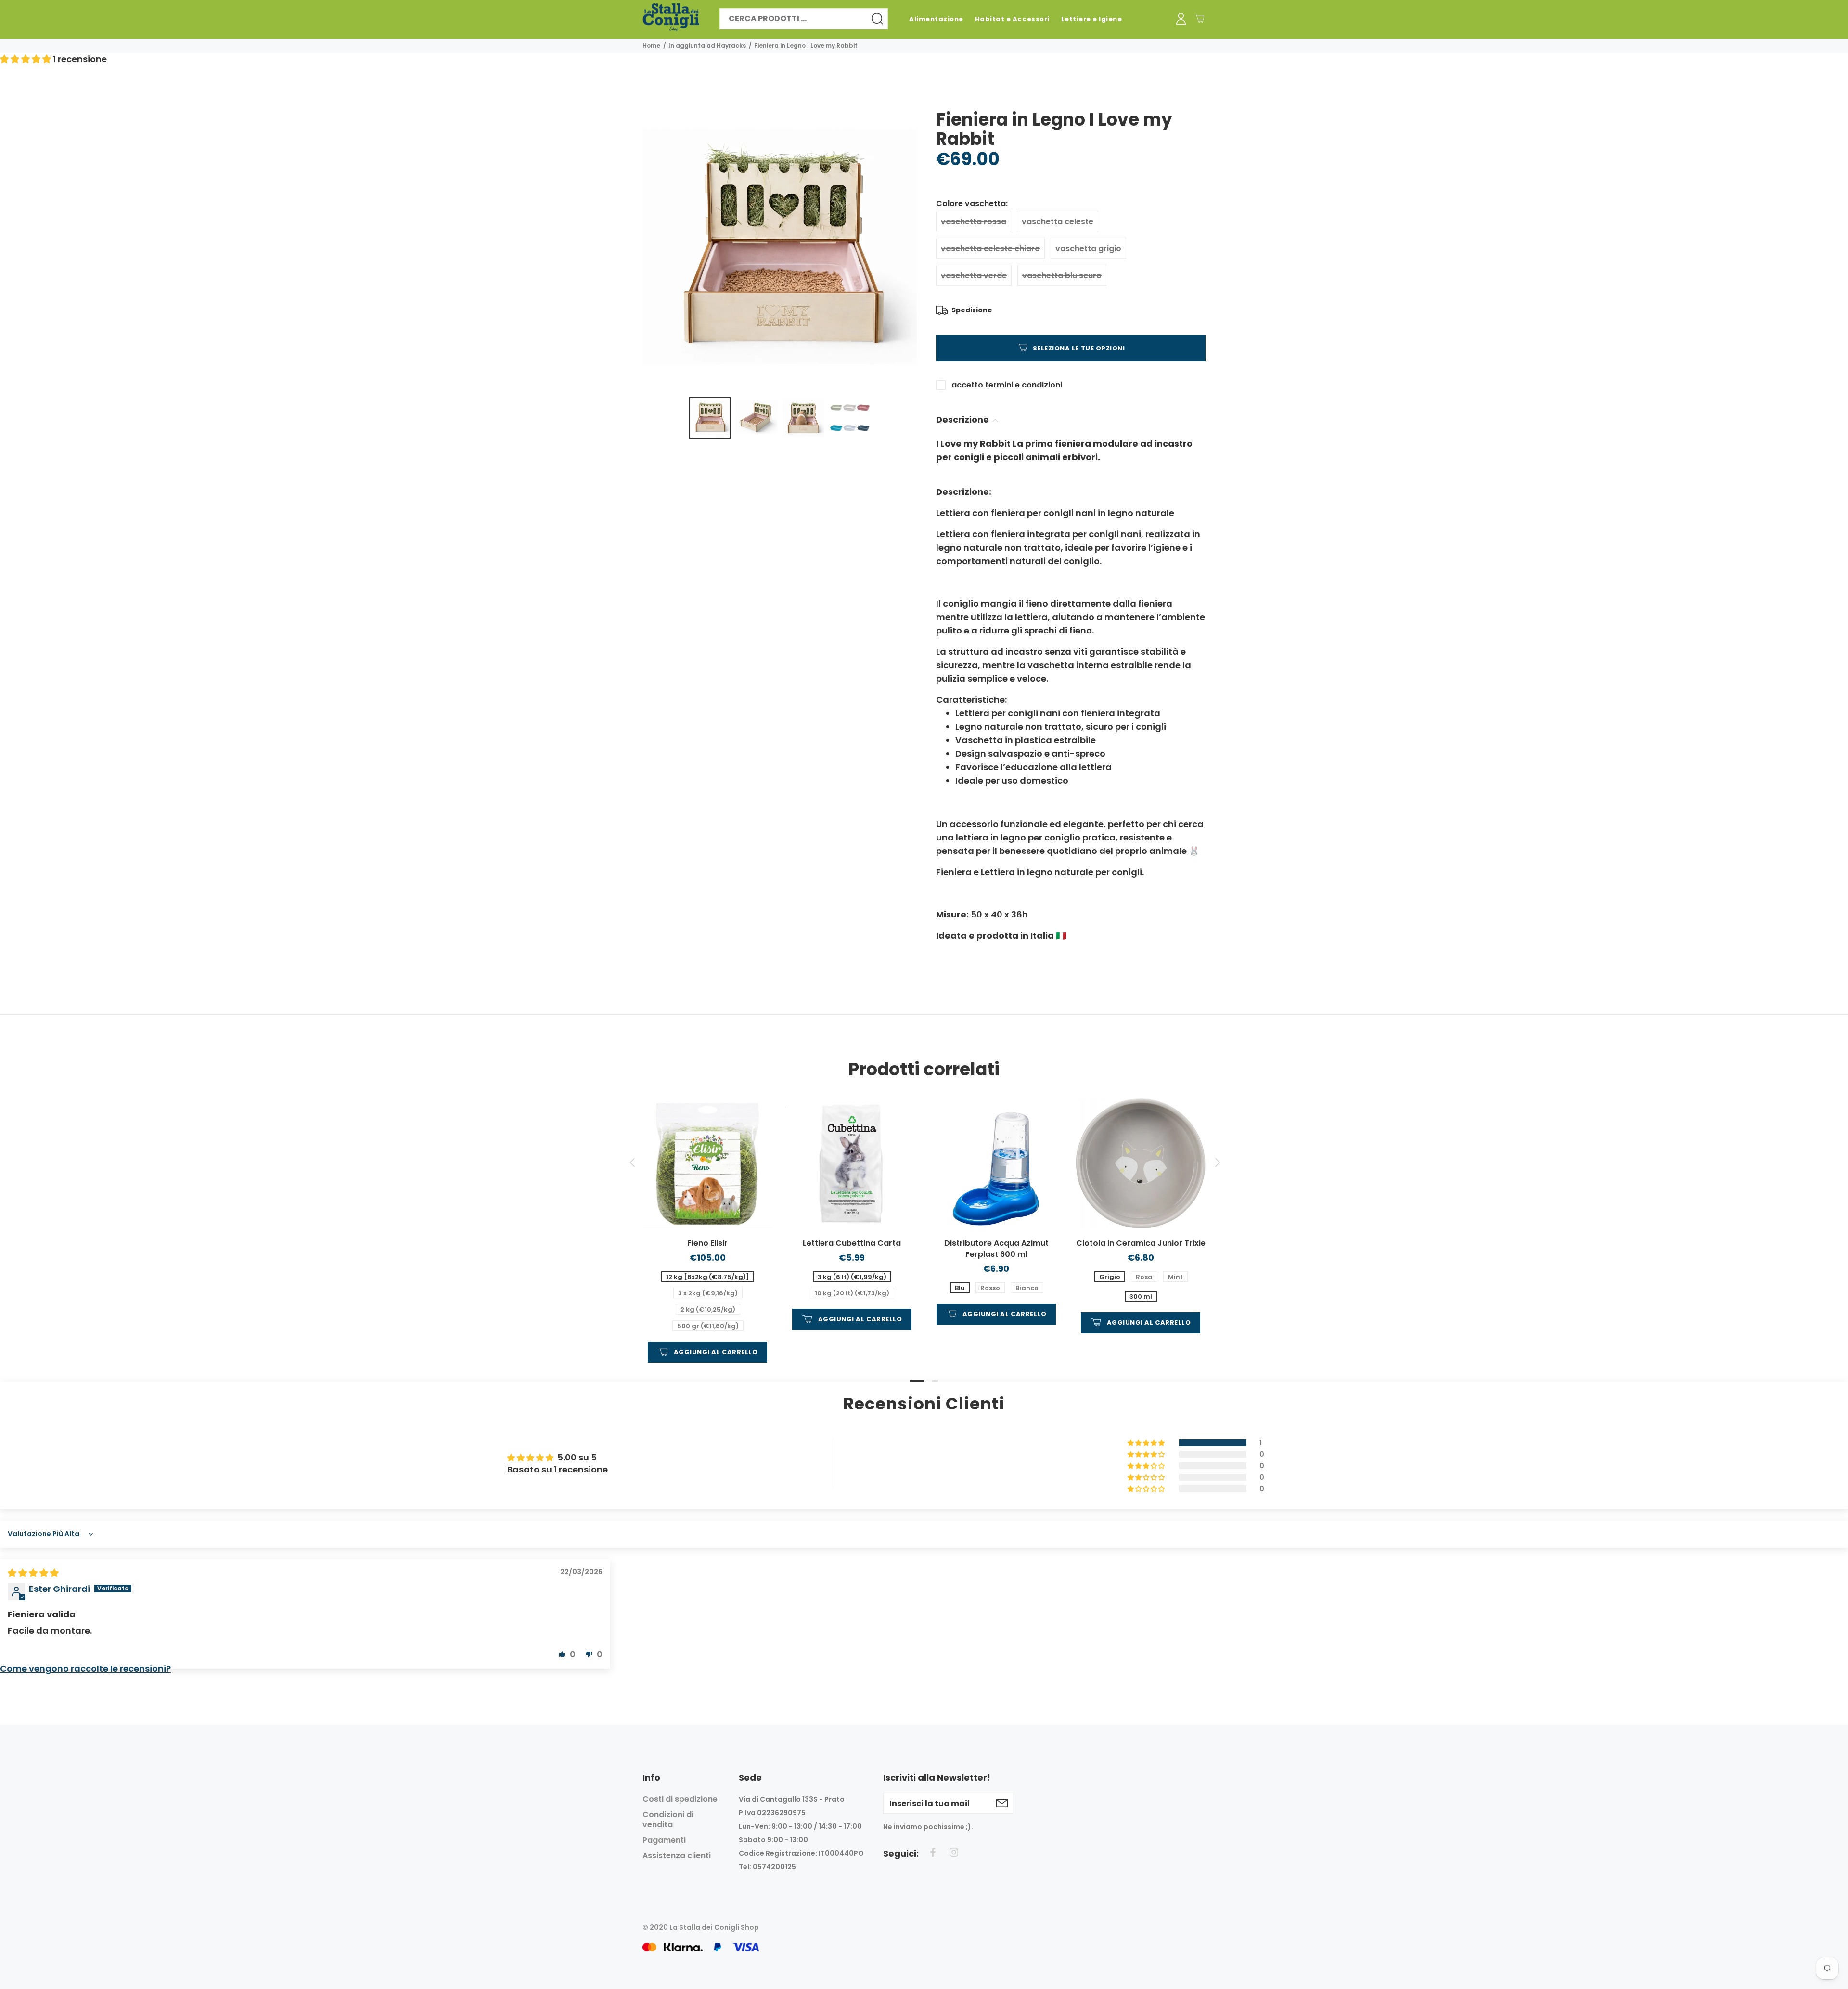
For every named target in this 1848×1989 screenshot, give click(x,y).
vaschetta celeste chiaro (990, 249)
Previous (632, 1162)
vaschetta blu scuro (1062, 276)
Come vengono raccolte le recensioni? (85, 1669)
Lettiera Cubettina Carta (852, 1243)
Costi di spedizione (680, 1799)
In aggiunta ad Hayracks (707, 45)
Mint (1175, 1277)
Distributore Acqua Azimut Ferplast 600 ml (996, 1249)
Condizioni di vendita (668, 1820)
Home (651, 45)
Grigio (1110, 1277)
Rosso (990, 1288)
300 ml (1141, 1297)
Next (1216, 1162)
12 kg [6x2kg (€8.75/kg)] (708, 1277)
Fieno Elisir (707, 1243)
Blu (960, 1288)
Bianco (1027, 1288)
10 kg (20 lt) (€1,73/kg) (852, 1293)
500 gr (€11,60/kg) (708, 1326)
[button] (26, 59)
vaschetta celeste (1058, 222)
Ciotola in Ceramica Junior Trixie (1141, 1243)
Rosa (1144, 1277)
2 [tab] (935, 1381)
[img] (33, 1573)
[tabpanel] (707, 1221)
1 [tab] (917, 1381)
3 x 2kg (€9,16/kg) (708, 1293)
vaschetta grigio (1088, 249)
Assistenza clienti (677, 1855)
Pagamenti (664, 1840)
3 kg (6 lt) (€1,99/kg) (852, 1277)
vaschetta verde (974, 276)
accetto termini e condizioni (1007, 385)
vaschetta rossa (974, 222)
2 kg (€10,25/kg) (708, 1310)
